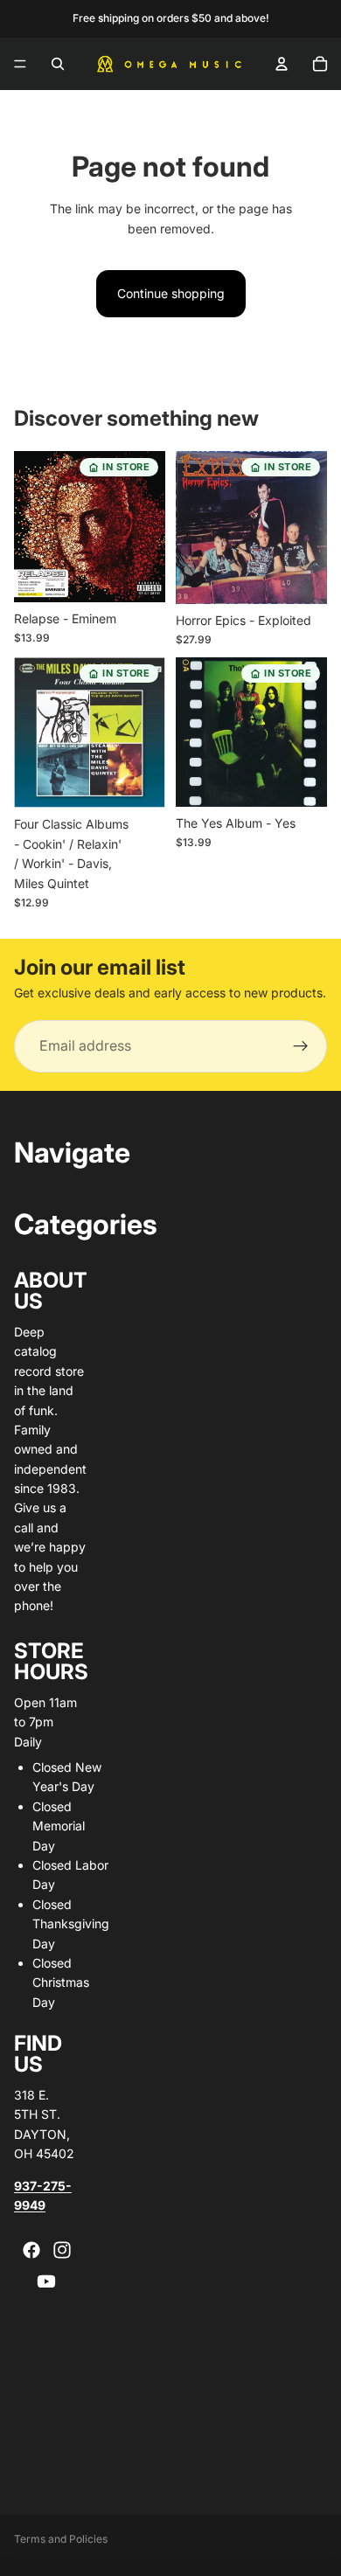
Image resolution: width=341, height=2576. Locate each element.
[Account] (282, 64)
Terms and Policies (61, 2539)
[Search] (58, 64)
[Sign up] (301, 1046)
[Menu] (20, 64)
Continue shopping (171, 293)
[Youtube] (46, 2281)
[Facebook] (31, 2250)
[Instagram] (62, 2250)
